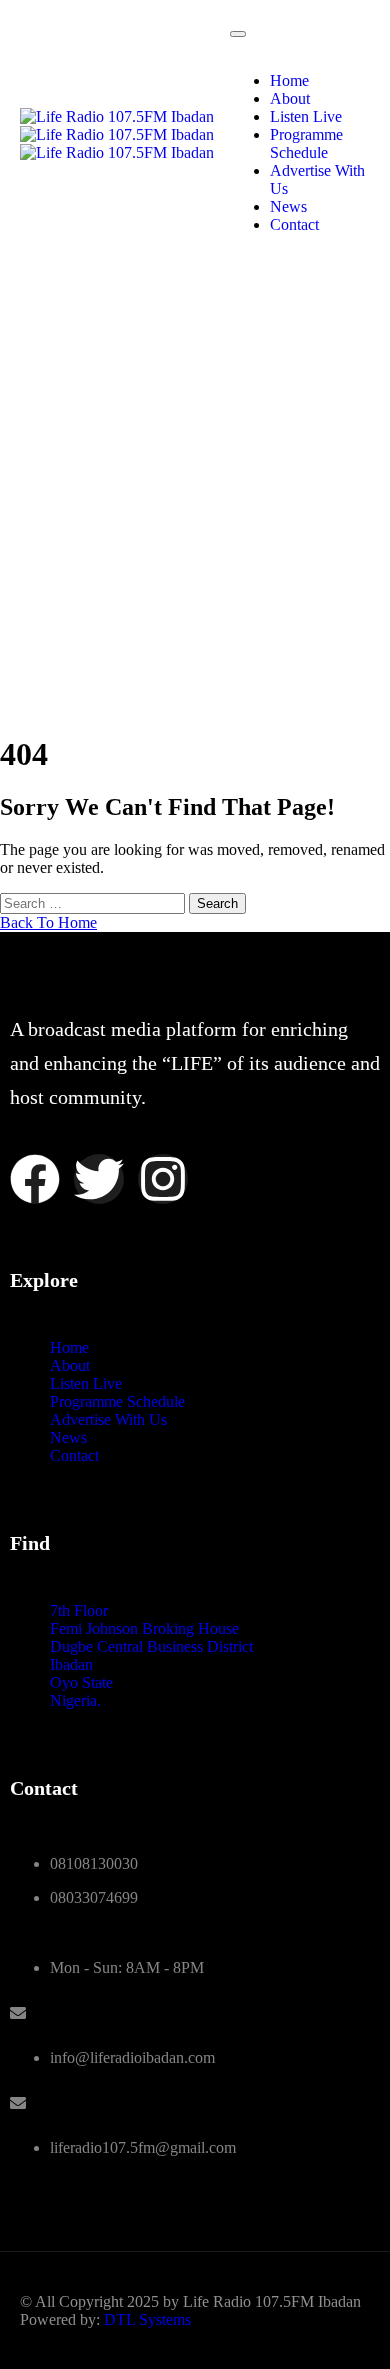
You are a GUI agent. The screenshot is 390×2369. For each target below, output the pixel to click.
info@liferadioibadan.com (132, 2057)
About (290, 98)
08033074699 (94, 1897)
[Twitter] (99, 1179)
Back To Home (48, 922)
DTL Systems (147, 2319)
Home (289, 80)
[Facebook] (35, 1179)
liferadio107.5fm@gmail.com (143, 2147)
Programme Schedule (306, 143)
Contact (294, 224)
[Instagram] (163, 1179)
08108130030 (94, 1863)
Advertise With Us (108, 1419)
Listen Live (306, 116)
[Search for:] (94, 902)
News (288, 206)
